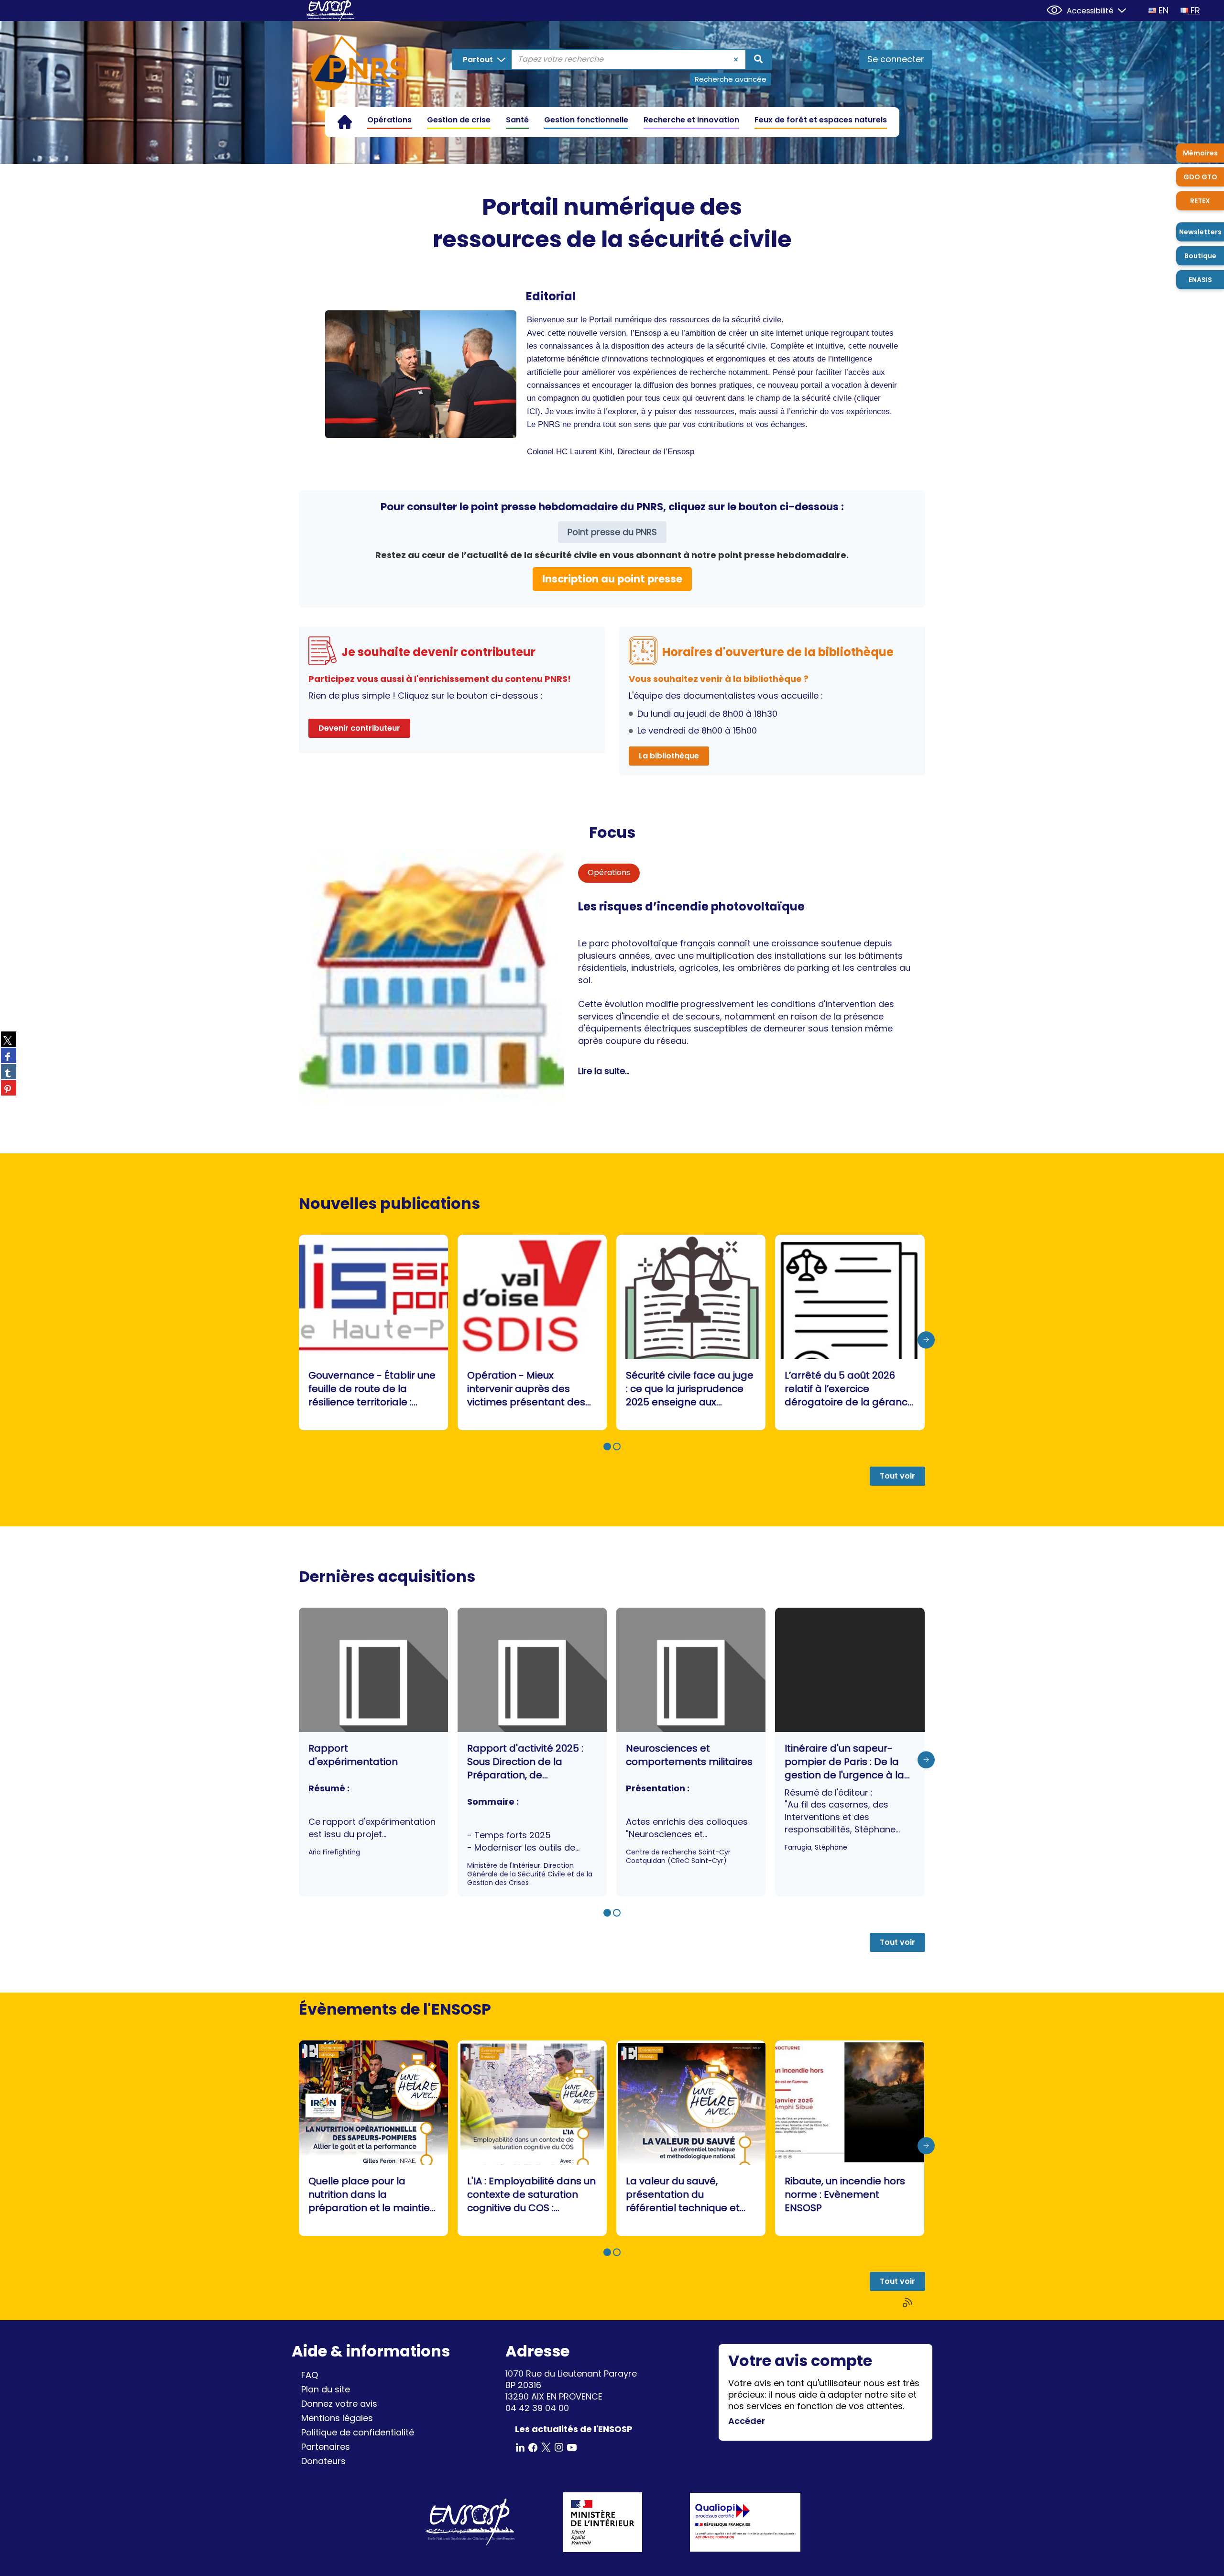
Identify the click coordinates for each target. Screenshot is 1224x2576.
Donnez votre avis (339, 2404)
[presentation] (926, 1340)
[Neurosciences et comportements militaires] (691, 1752)
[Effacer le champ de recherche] (736, 59)
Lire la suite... (604, 1071)
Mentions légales (337, 2418)
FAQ (310, 2375)
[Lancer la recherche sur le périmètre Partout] (758, 59)
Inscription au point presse (612, 579)
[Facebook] (533, 2447)
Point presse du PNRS (612, 532)
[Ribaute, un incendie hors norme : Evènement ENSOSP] (850, 2138)
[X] (546, 2447)
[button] (607, 1447)
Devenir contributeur (359, 728)
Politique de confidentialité (358, 2432)
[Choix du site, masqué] (1118, 9)
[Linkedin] (520, 2447)
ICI (532, 411)
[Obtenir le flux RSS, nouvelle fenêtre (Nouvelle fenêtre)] (908, 2303)
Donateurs (323, 2461)
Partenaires (326, 2447)
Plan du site (326, 2389)
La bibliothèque (669, 756)
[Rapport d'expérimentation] (373, 1752)
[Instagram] (559, 2447)
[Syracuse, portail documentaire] (359, 65)
